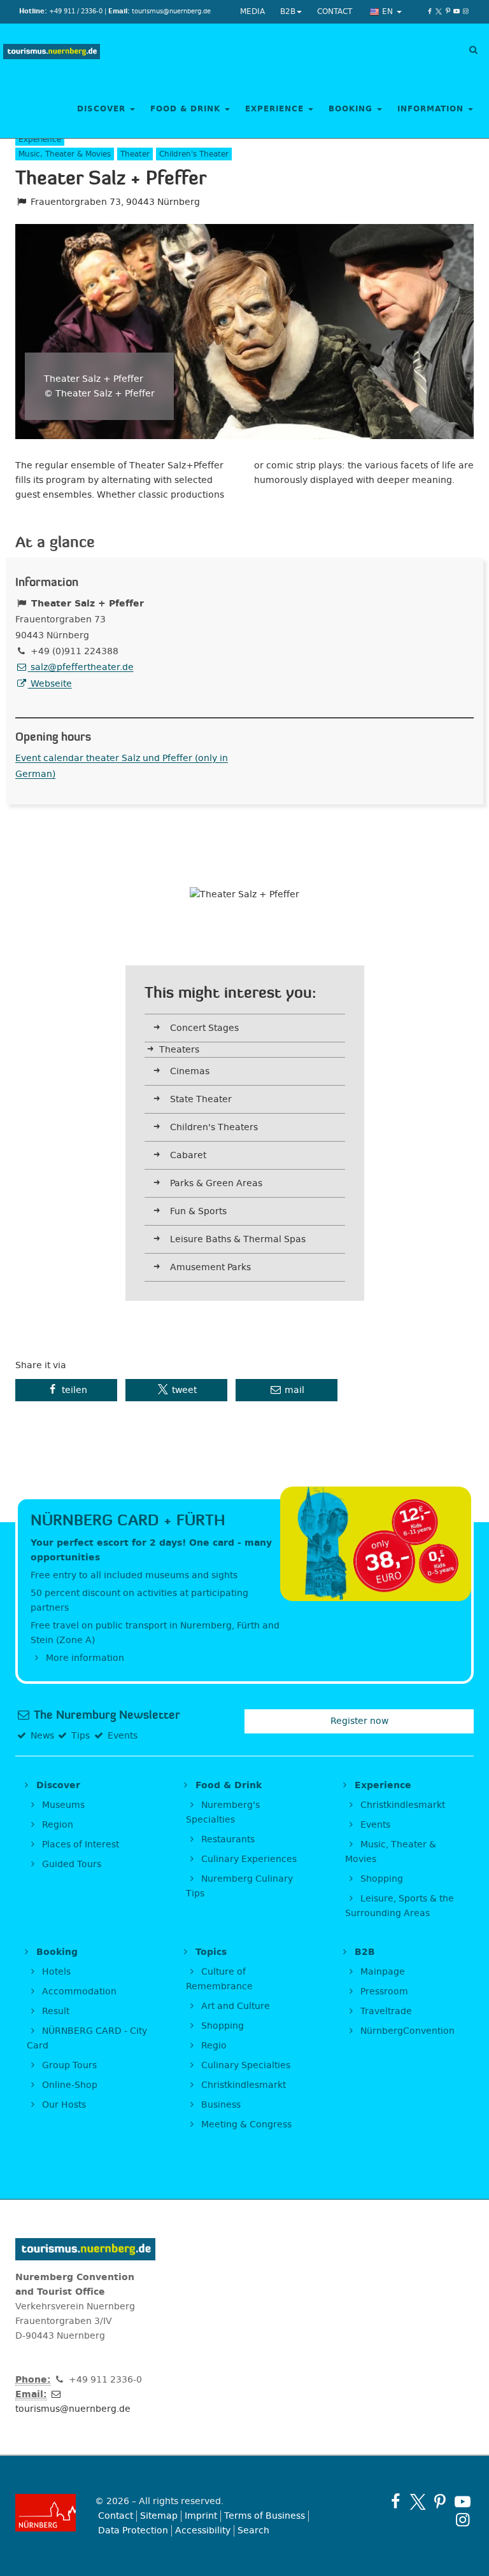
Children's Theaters (214, 1127)
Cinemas (190, 1071)
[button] (66, 1390)
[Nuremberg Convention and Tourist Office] (52, 52)
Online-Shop (68, 2085)
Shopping (380, 1879)
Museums (62, 1805)
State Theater (201, 1099)
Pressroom (383, 1991)
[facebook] (430, 11)
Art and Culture (234, 2006)
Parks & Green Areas (216, 1183)
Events (374, 1825)
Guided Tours (70, 1864)
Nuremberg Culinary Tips (239, 1886)
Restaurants (227, 1839)
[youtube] (457, 11)
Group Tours (68, 2065)
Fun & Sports (198, 1211)
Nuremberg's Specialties (223, 1812)
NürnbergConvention (406, 2031)
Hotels (55, 1972)
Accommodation (78, 1991)
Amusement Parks (210, 1267)
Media (252, 11)
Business (220, 2105)
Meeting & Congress (245, 2124)
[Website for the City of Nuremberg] (46, 2513)
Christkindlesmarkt (401, 1805)
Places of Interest (79, 1844)
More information (84, 1658)
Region (56, 1825)
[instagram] (465, 11)
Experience (276, 109)
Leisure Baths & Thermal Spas (238, 1239)
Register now (359, 1721)
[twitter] (439, 11)
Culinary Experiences (248, 1859)
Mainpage (381, 1972)
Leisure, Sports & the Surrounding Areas (400, 1906)
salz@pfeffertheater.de (81, 667)
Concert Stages (204, 1028)
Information (432, 109)
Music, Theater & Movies (391, 1852)
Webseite (50, 684)
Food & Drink (187, 109)
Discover (103, 109)
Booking (352, 109)
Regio (213, 2046)
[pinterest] (448, 11)
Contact (335, 11)
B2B (288, 11)
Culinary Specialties (244, 2065)
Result (54, 2011)
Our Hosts (63, 2105)
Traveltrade (385, 2011)
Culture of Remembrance (219, 1979)
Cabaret (188, 1155)
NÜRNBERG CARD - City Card (87, 2038)
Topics (209, 1952)
